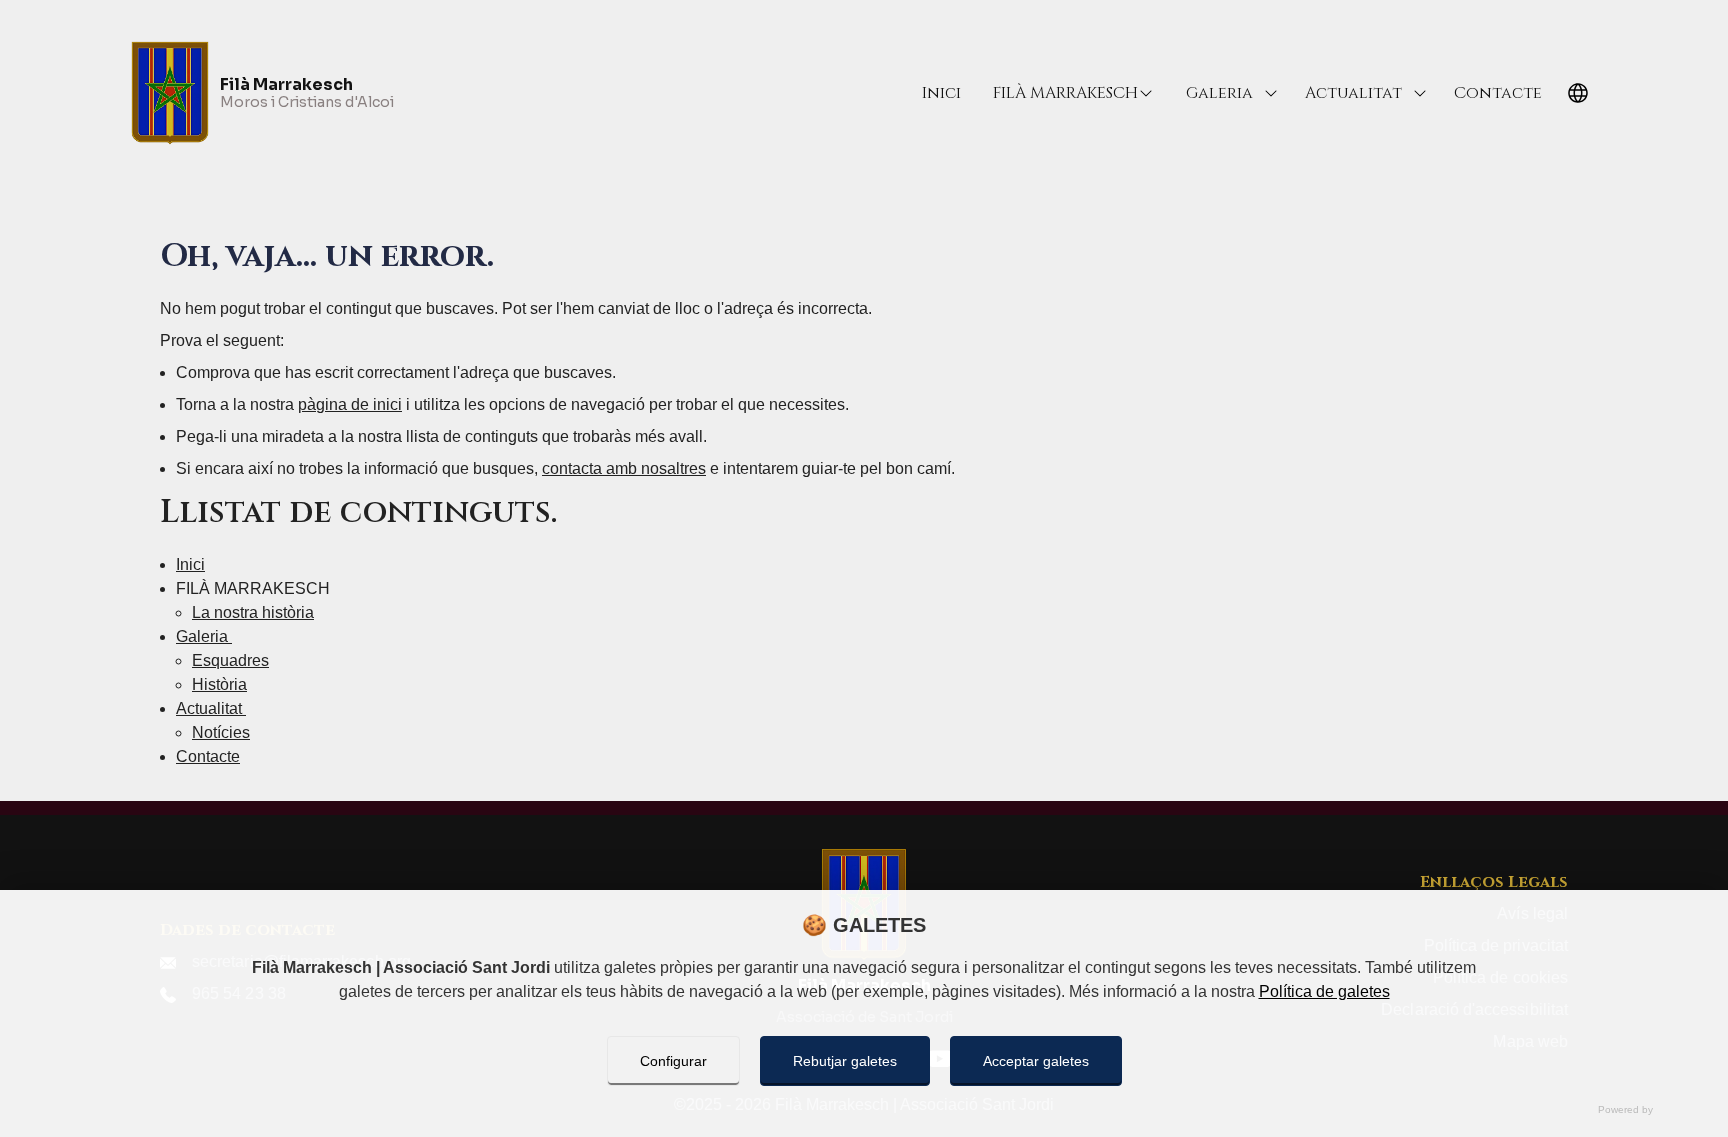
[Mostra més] (1271, 93)
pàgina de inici (350, 404)
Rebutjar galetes (845, 1061)
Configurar (673, 1061)
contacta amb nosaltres (624, 468)
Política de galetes (1324, 991)
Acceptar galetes (1036, 1061)
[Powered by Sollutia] (864, 1109)
